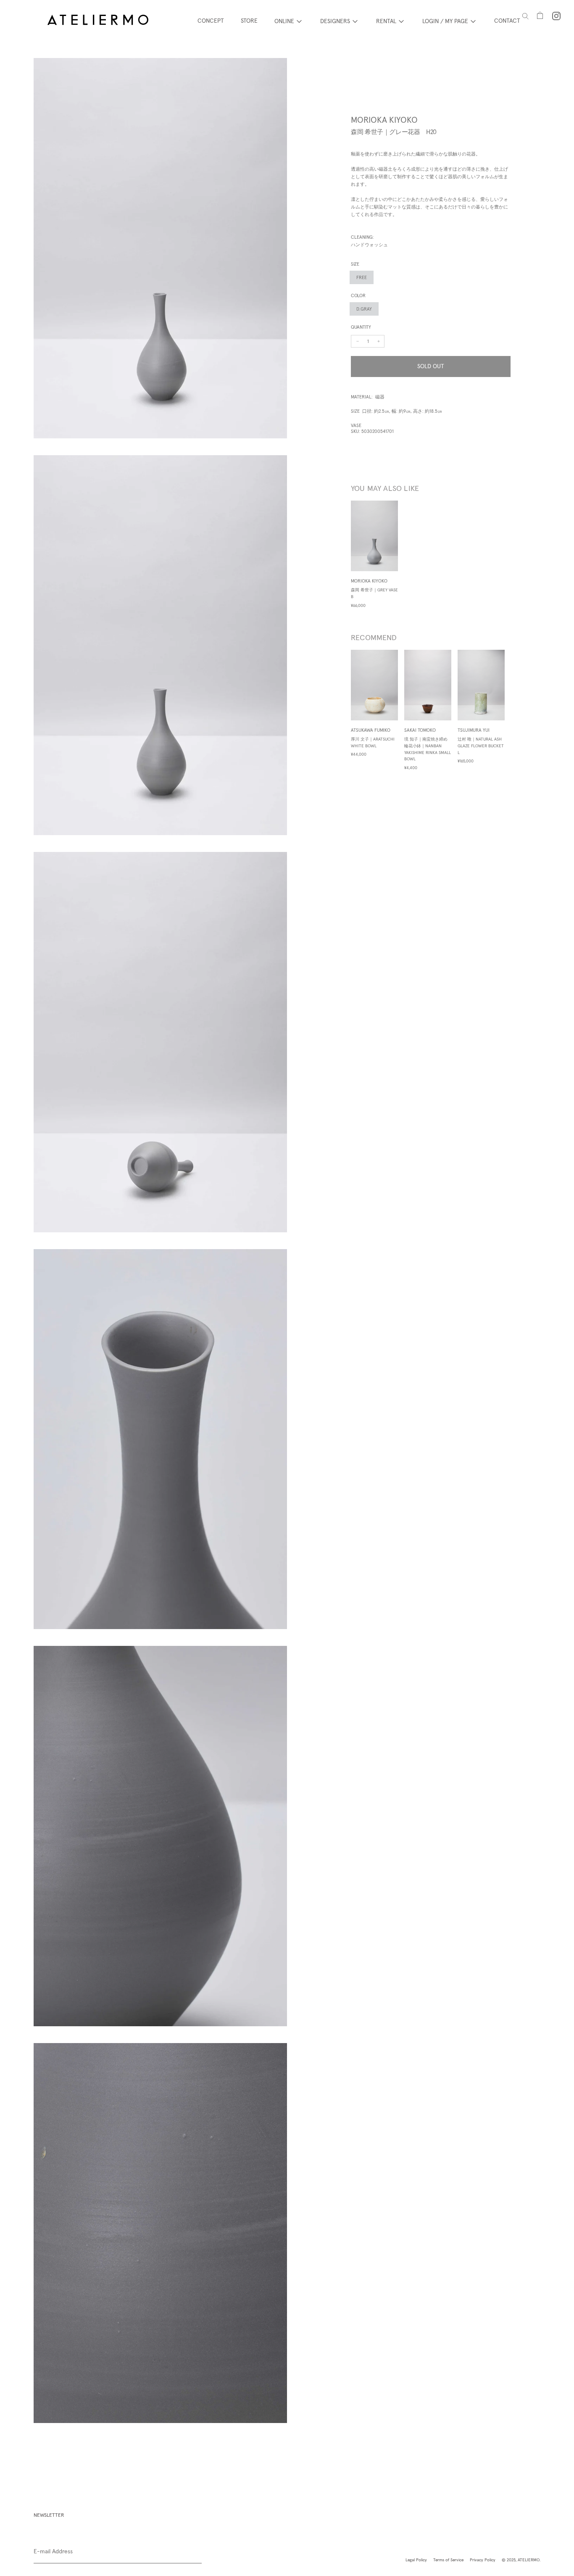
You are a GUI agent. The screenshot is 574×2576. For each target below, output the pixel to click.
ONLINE (284, 21)
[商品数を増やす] (358, 341)
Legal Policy (416, 2560)
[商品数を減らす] (379, 341)
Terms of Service (448, 2560)
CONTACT (507, 21)
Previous (345, 710)
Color (358, 295)
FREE (362, 277)
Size (355, 264)
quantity (361, 327)
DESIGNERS (335, 21)
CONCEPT (211, 21)
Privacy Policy (483, 2560)
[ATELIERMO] (98, 21)
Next (517, 710)
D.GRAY (364, 309)
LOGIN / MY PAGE (445, 21)
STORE (249, 21)
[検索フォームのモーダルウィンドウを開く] (525, 16)
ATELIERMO (529, 2560)
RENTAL (386, 21)
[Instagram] (556, 16)
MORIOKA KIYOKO (384, 120)
